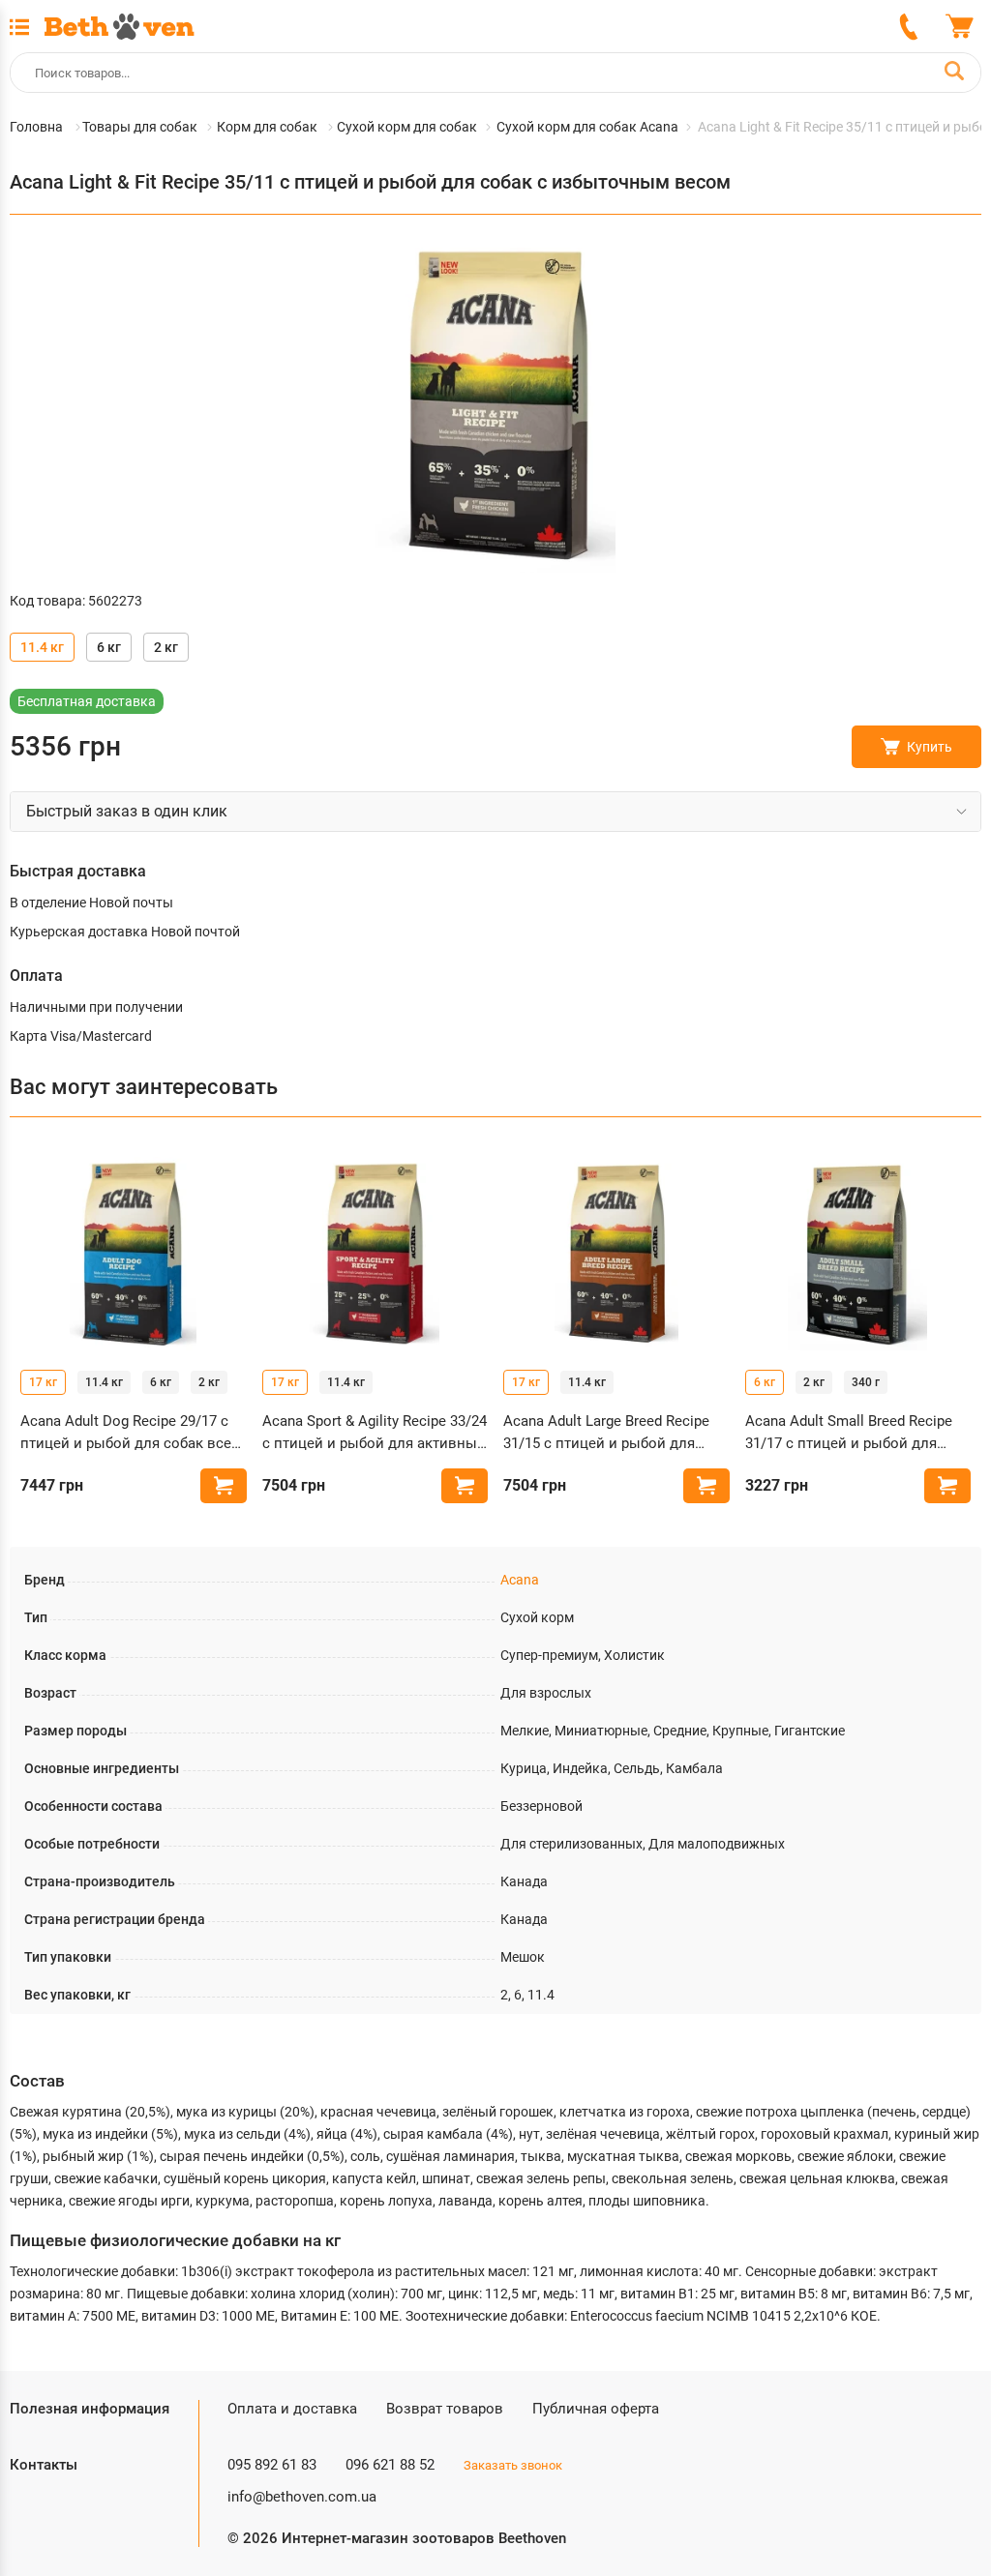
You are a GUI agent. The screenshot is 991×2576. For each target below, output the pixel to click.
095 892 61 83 (272, 2465)
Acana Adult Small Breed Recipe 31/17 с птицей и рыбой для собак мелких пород (849, 1433)
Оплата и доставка (292, 2409)
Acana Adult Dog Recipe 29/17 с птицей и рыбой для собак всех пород (129, 1433)
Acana (520, 1580)
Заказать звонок (513, 2465)
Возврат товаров (445, 2409)
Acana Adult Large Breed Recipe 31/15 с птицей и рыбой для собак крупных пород (606, 1433)
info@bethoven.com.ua (302, 2497)
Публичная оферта (596, 2409)
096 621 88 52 (390, 2465)
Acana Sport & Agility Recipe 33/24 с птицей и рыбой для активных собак (375, 1433)
